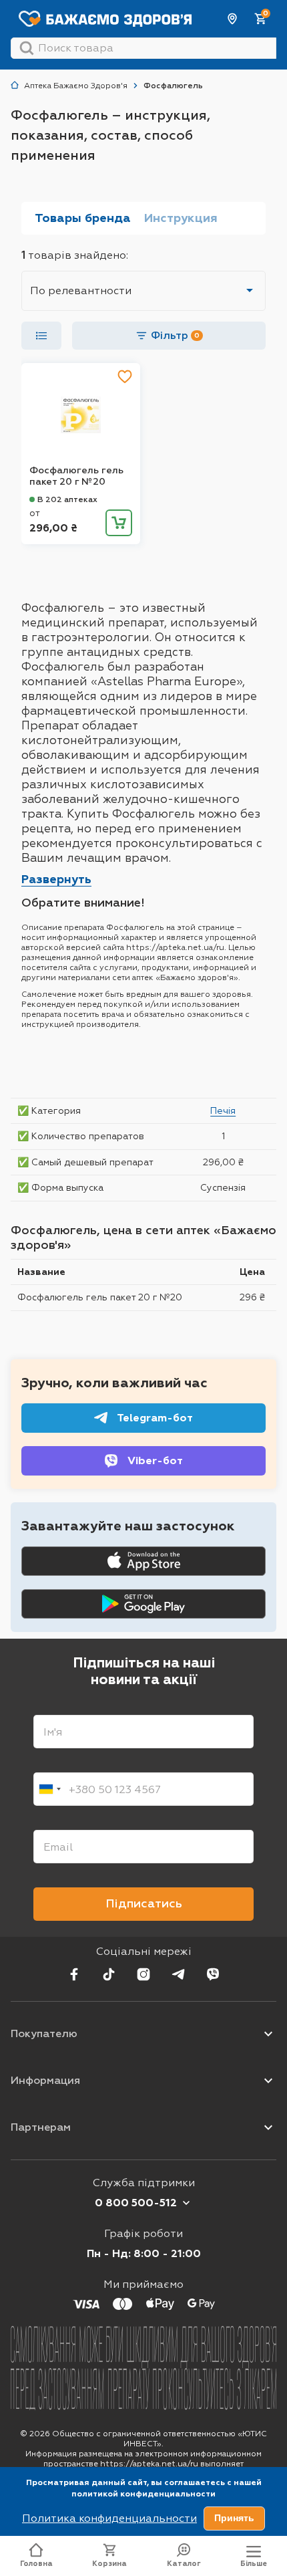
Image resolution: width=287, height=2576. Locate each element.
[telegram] (178, 1974)
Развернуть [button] (56, 879)
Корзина (109, 2564)
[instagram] (143, 1974)
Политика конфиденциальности (109, 2518)
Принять (234, 2518)
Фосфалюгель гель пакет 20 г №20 (76, 476)
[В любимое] (125, 376)
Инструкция (181, 218)
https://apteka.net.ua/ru (149, 2464)
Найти (27, 48)
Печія (223, 1110)
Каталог (184, 2564)
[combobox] (49, 1789)
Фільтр (175, 335)
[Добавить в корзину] (119, 523)
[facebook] (74, 1974)
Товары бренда (83, 218)
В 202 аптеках (67, 499)
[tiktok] (109, 1974)
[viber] (213, 1974)
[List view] (41, 336)
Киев (233, 19)
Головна (36, 2564)
